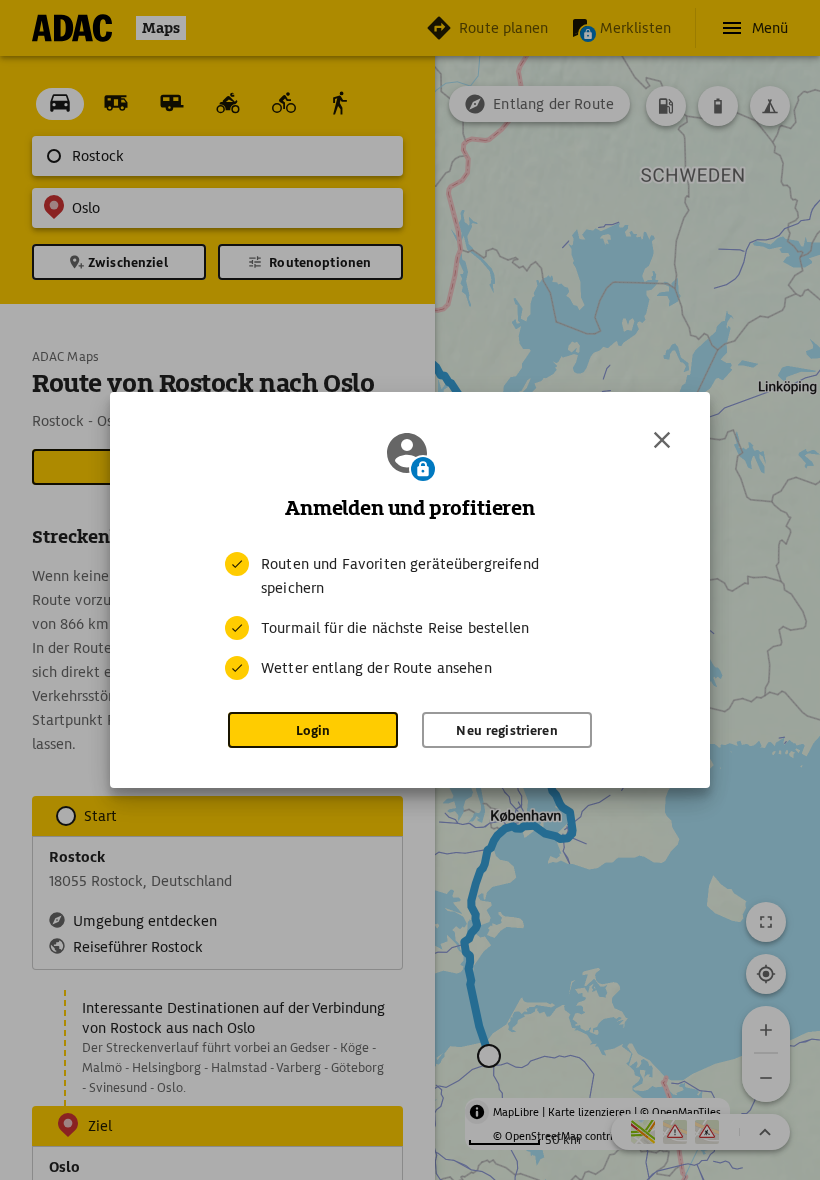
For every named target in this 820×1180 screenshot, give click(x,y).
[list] (410, 616)
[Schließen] (662, 440)
